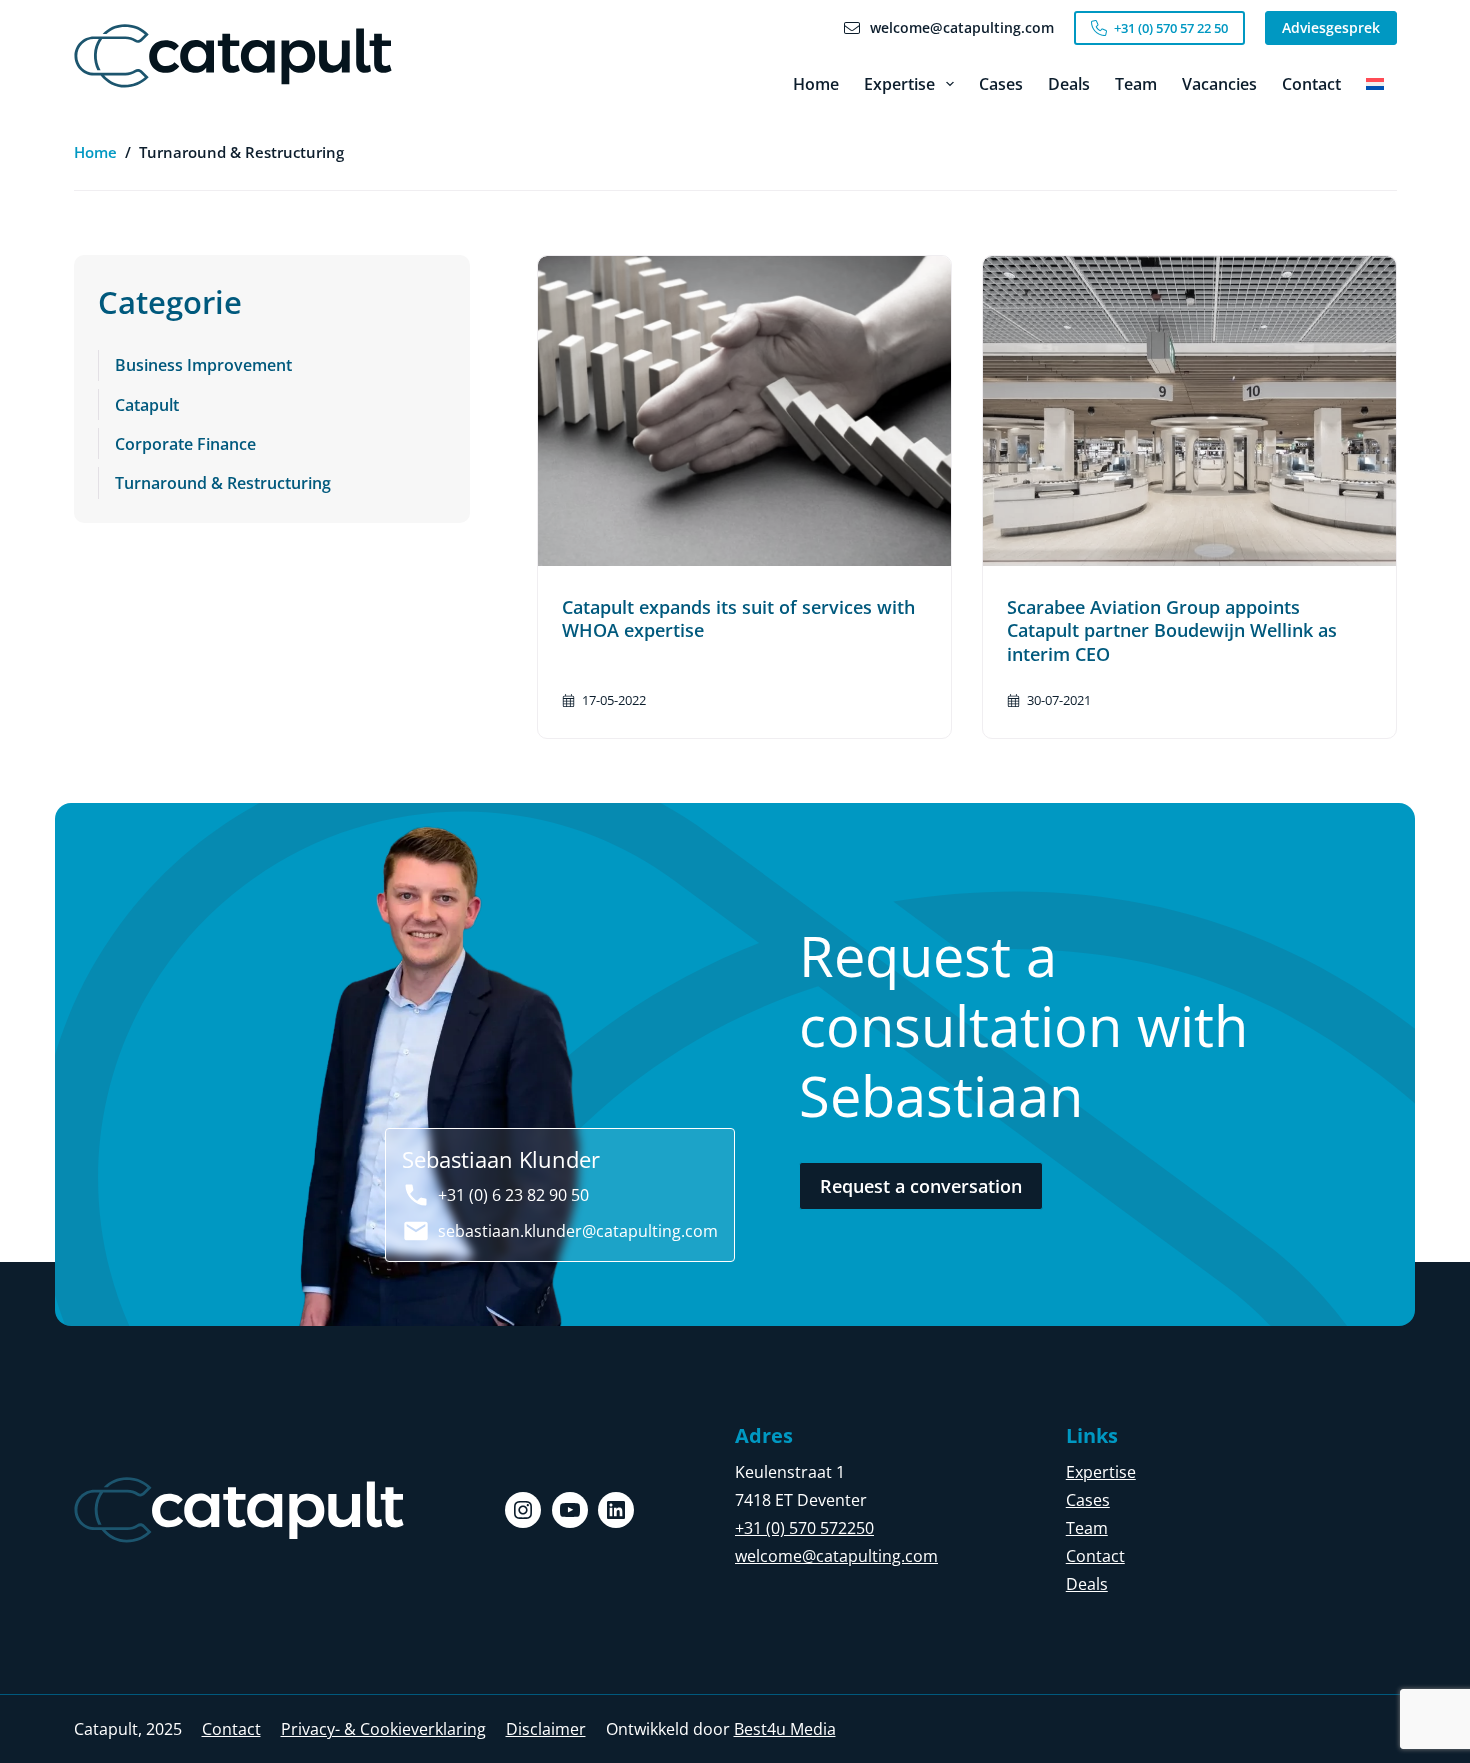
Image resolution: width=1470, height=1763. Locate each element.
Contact (1311, 84)
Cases (1001, 84)
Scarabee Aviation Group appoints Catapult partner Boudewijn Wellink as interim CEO (1172, 630)
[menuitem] (1375, 84)
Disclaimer (546, 1729)
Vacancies (1219, 84)
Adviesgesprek (1331, 27)
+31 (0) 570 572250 (804, 1528)
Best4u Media (785, 1729)
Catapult (147, 405)
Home (816, 84)
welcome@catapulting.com (836, 1556)
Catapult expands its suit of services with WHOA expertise (738, 618)
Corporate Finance (185, 444)
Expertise (899, 84)
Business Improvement (203, 365)
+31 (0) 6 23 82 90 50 (513, 1195)
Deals (1069, 84)
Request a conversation (921, 1186)
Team (1136, 84)
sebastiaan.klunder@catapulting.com (578, 1231)
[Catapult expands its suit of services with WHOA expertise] (744, 411)
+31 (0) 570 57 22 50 (1171, 28)
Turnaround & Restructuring (223, 483)
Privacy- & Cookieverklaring (383, 1729)
